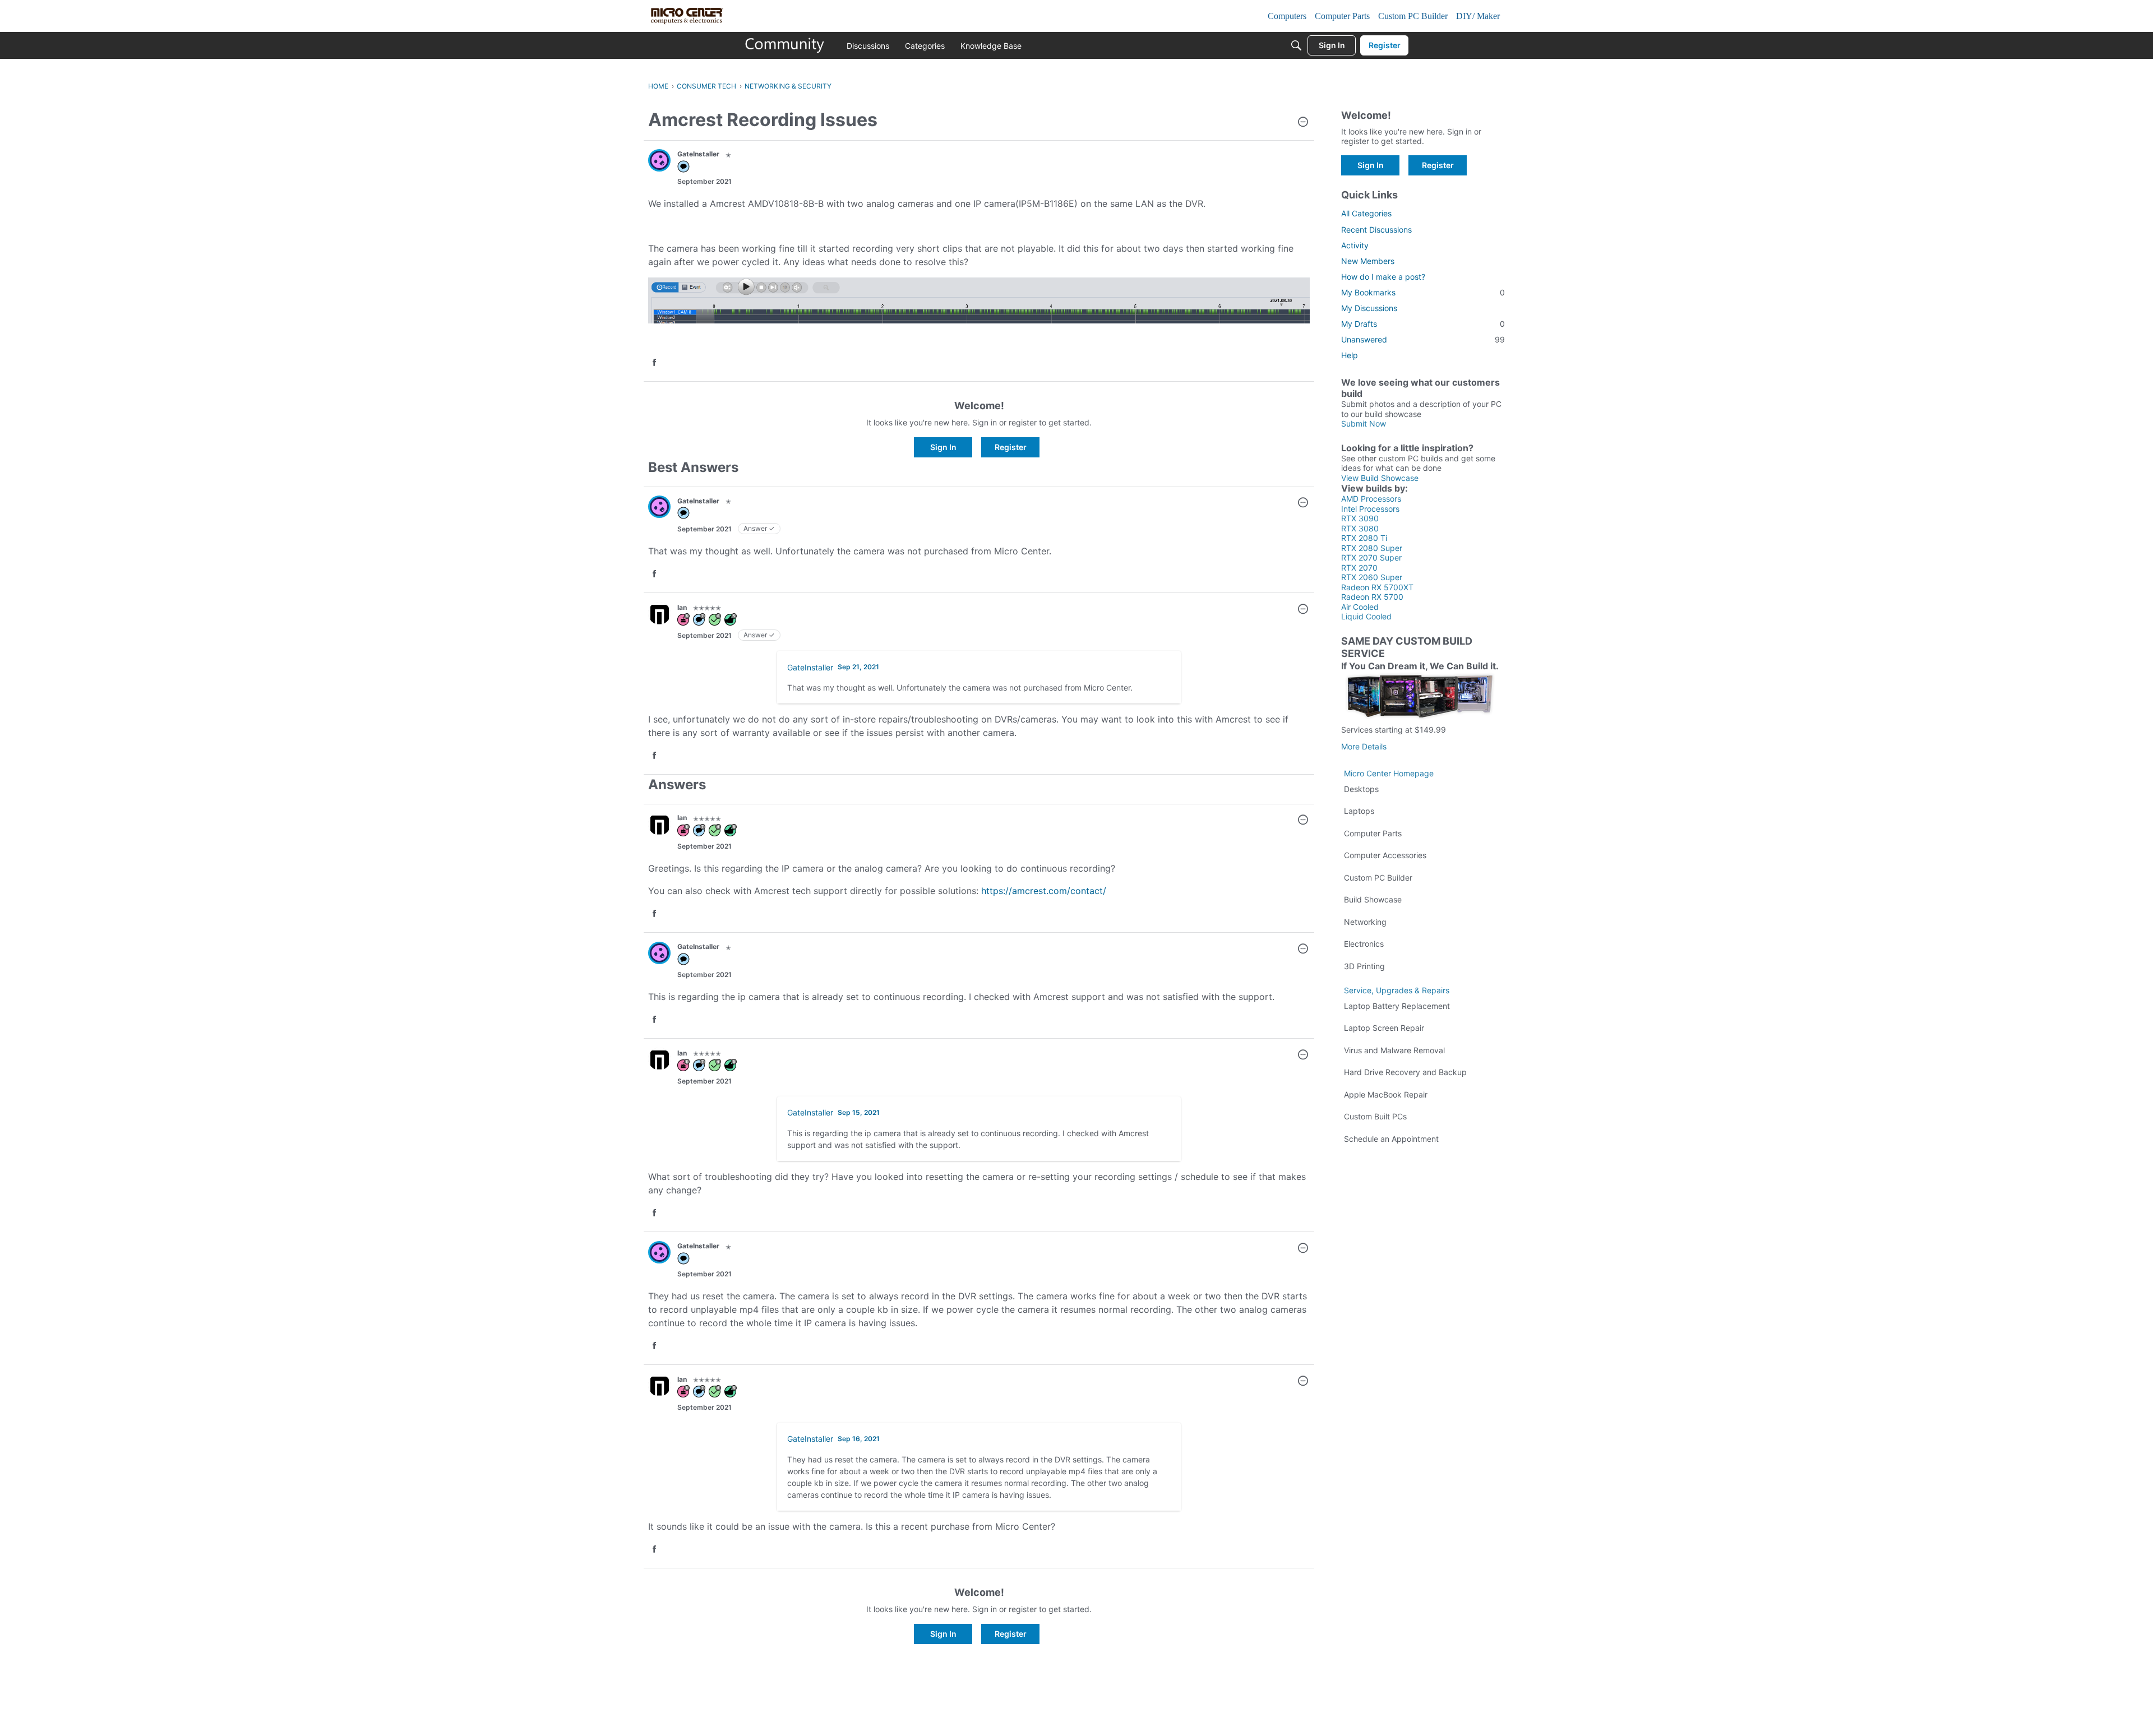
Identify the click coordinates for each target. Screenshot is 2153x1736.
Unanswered (1423, 339)
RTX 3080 (1360, 528)
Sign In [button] (943, 447)
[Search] (1296, 45)
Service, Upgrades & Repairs (1397, 990)
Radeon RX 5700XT (1377, 587)
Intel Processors (1370, 509)
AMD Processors (1371, 499)
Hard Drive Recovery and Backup (1405, 1072)
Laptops (1359, 811)
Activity (1355, 245)
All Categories (1366, 213)
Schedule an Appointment (1391, 1139)
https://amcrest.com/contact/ (1044, 891)
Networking (1365, 922)
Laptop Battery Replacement (1397, 1006)
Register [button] (1011, 447)
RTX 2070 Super (1371, 557)
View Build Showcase (1380, 478)
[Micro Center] (785, 45)
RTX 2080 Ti (1364, 538)
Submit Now (1364, 423)
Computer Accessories (1385, 855)
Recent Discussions (1376, 230)
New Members (1368, 261)
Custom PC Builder (1378, 878)
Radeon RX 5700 (1372, 597)
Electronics (1364, 944)
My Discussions (1369, 308)
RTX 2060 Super (1372, 577)
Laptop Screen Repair (1384, 1028)
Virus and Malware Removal (1394, 1050)
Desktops (1361, 789)
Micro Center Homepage (1389, 773)
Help (1350, 355)
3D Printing (1364, 966)
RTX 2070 (1359, 568)
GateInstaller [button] (698, 154)
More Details (1364, 746)
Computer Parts (1373, 833)
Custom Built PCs (1375, 1116)
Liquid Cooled (1366, 616)
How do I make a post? (1383, 277)
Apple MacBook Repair (1386, 1094)
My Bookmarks (1423, 292)
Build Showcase (1373, 899)
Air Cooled (1360, 607)
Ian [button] (682, 607)
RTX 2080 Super (1372, 548)
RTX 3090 (1360, 518)
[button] (1303, 123)
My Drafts (1423, 324)
